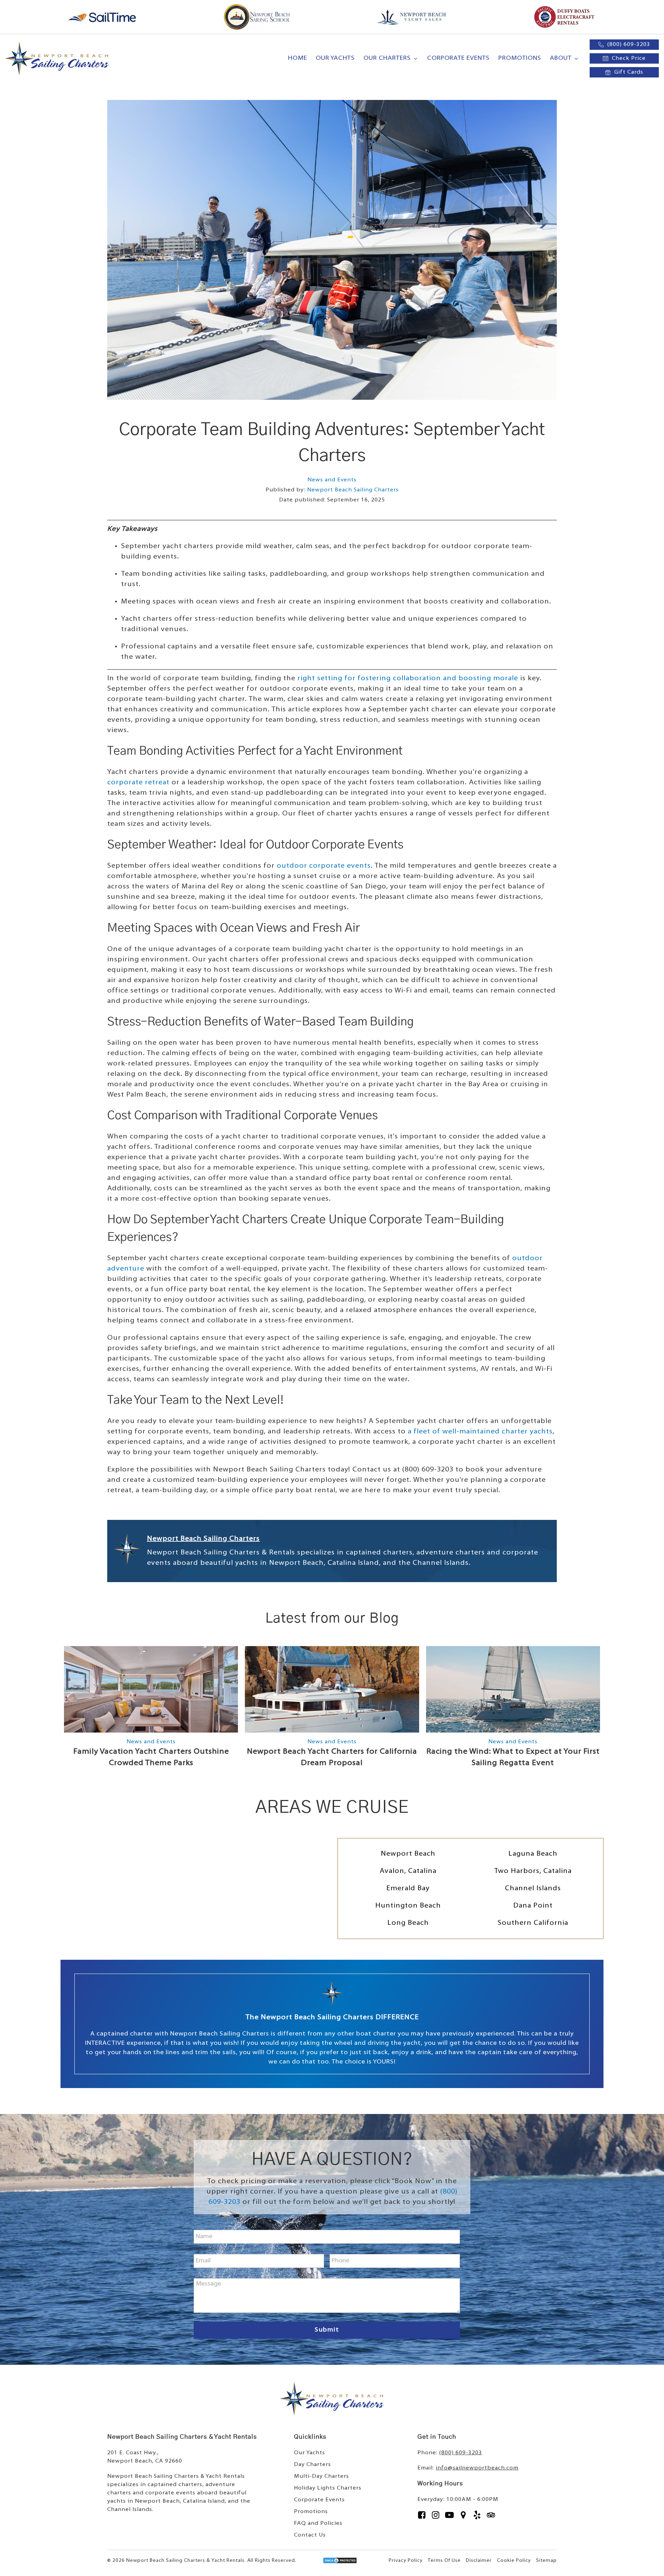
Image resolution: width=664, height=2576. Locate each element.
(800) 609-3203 (461, 2453)
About (561, 58)
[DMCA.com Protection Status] (340, 2562)
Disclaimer (479, 2561)
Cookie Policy (514, 2561)
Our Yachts (335, 58)
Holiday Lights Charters (328, 2488)
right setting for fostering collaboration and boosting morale (408, 678)
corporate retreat (138, 783)
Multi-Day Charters (321, 2476)
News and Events (332, 480)
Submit (327, 2330)
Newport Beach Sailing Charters (353, 490)
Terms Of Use (444, 2561)
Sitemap (546, 2561)
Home (298, 58)
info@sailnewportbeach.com (477, 2468)
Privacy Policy (406, 2561)
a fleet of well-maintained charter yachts (480, 1432)
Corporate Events (458, 58)
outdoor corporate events (324, 866)
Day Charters (312, 2465)
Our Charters (387, 58)
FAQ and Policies (318, 2523)
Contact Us (310, 2535)
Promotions (520, 58)
